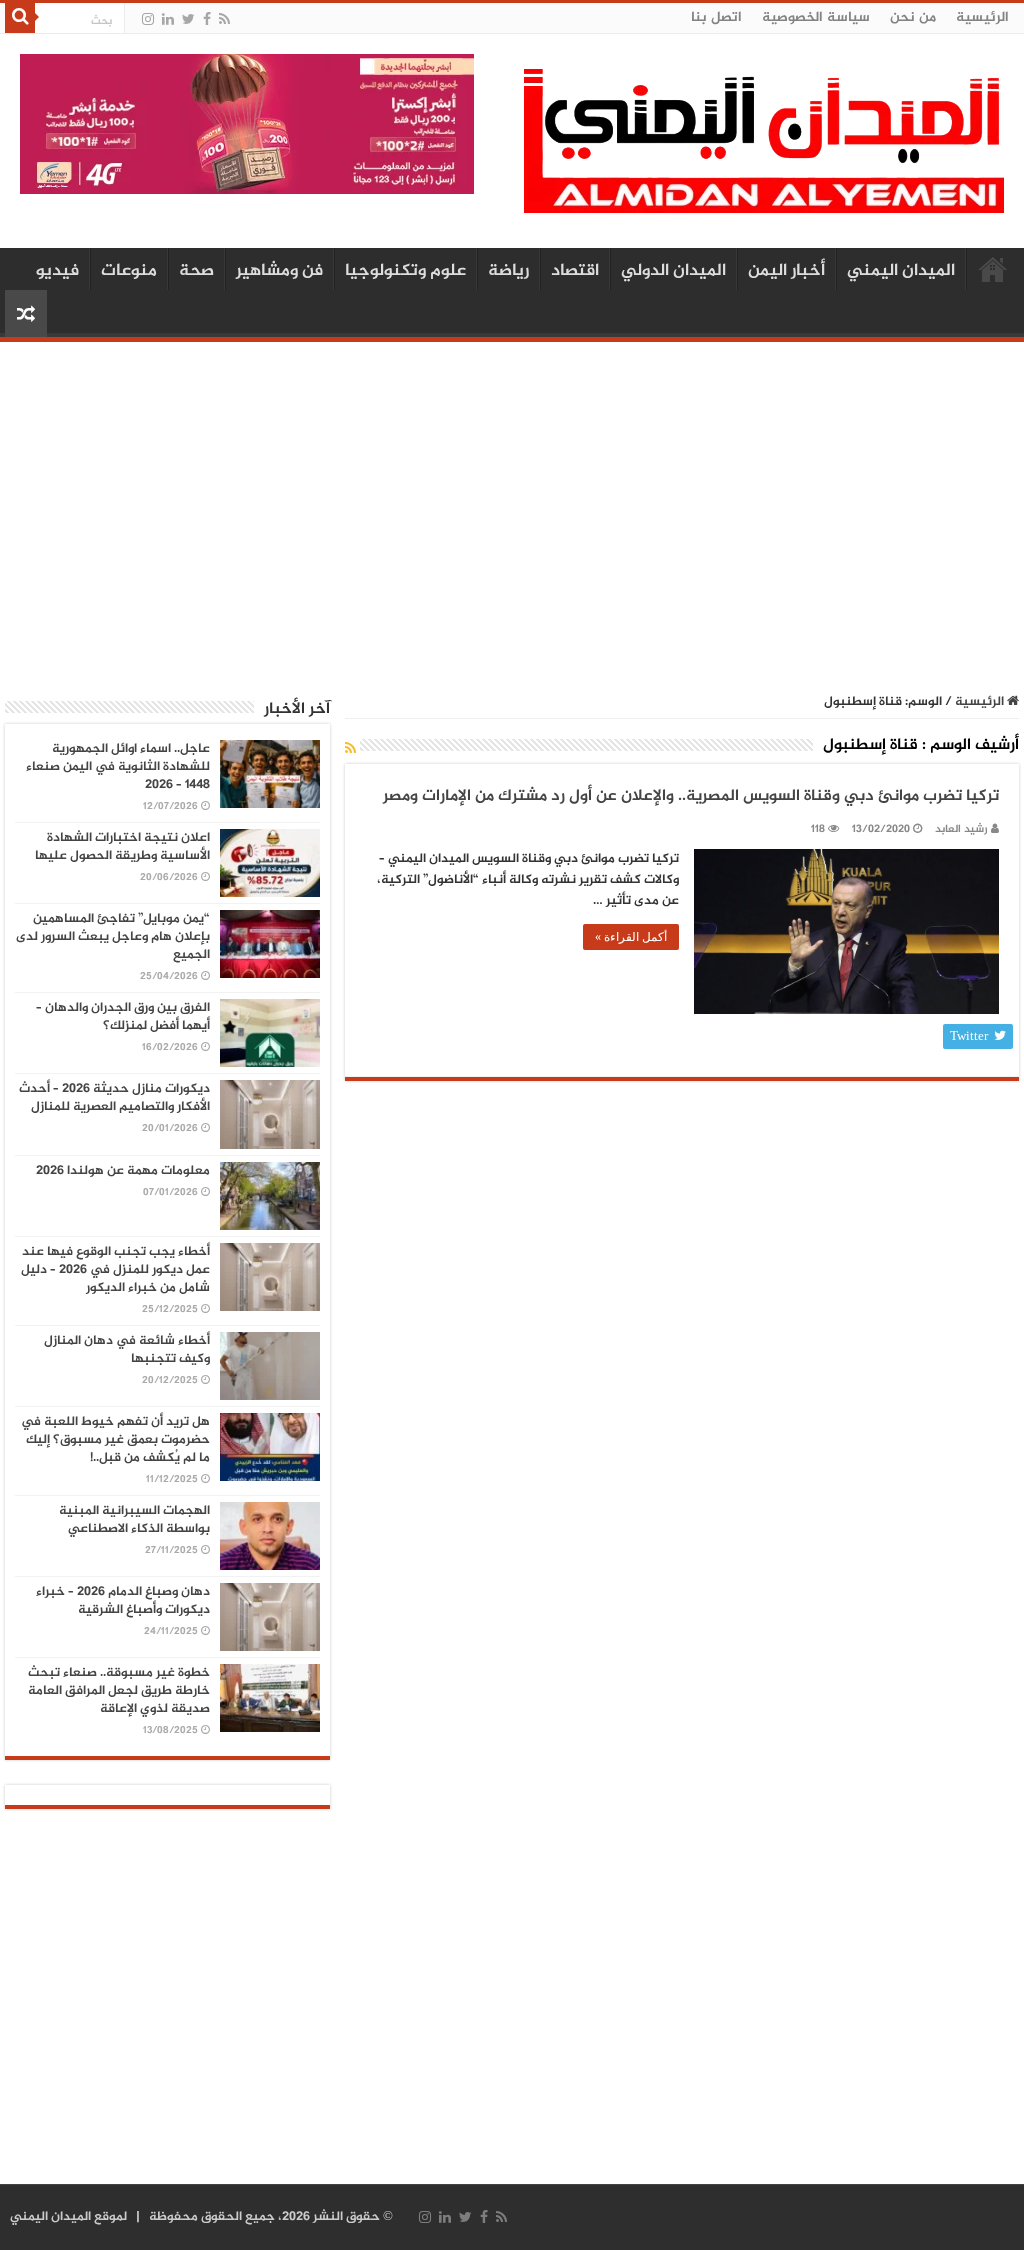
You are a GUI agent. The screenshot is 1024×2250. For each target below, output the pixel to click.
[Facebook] (207, 19)
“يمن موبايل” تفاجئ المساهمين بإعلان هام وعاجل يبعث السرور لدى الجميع (113, 937)
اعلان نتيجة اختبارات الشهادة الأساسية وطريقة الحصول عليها (122, 847)
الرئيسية (982, 17)
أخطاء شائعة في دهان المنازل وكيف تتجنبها (127, 1350)
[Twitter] (188, 19)
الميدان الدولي (673, 271)
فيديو (57, 271)
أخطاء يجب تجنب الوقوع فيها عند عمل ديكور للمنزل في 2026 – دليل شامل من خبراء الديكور (115, 1270)
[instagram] (148, 19)
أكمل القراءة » (631, 937)
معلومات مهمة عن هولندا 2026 (123, 1171)
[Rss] (224, 19)
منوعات (129, 271)
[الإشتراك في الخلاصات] (350, 749)
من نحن (913, 17)
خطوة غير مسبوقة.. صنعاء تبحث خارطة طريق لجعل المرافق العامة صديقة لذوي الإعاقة (119, 1691)
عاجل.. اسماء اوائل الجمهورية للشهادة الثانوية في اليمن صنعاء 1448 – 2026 (118, 767)
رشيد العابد (961, 829)
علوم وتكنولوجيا (405, 271)
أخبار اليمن (786, 271)
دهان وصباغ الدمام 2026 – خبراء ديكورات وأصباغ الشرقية (123, 1601)
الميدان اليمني (901, 271)
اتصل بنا (716, 17)
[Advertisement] (512, 507)
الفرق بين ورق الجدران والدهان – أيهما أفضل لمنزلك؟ (123, 1017)
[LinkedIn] (168, 19)
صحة (196, 271)
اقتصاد (575, 271)
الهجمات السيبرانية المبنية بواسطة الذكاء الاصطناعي (134, 1520)
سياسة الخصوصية (816, 17)
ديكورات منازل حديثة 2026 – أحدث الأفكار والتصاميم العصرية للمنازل (114, 1098)
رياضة (508, 271)
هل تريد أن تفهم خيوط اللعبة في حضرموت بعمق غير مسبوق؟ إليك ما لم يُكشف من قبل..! (115, 1440)
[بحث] (20, 18)
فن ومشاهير (279, 271)
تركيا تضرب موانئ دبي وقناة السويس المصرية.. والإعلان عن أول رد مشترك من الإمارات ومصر (691, 796)
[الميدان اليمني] (764, 149)
